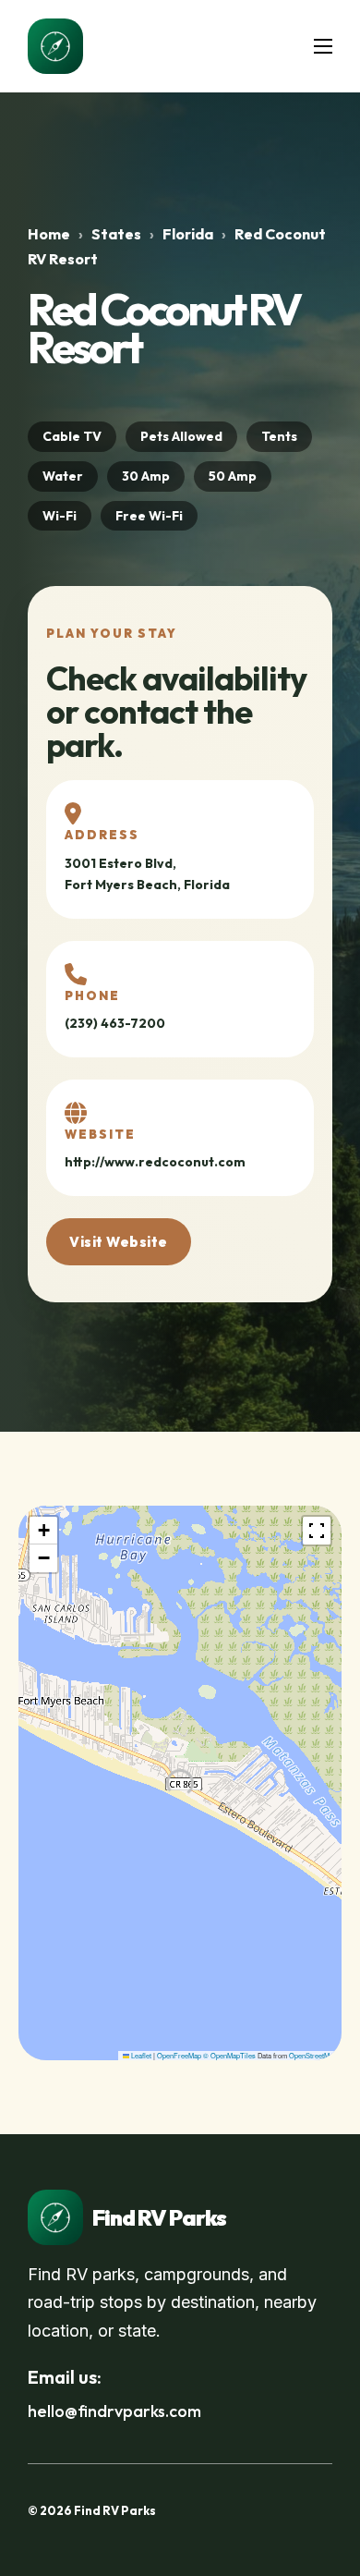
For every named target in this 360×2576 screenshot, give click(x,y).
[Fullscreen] (317, 1531)
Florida (188, 234)
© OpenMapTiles (229, 2055)
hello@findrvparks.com (114, 2411)
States (116, 234)
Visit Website (119, 1242)
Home (49, 234)
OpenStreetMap (313, 2055)
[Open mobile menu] (323, 46)
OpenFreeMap (179, 2055)
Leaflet (140, 2055)
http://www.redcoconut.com (155, 1162)
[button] (43, 1531)
